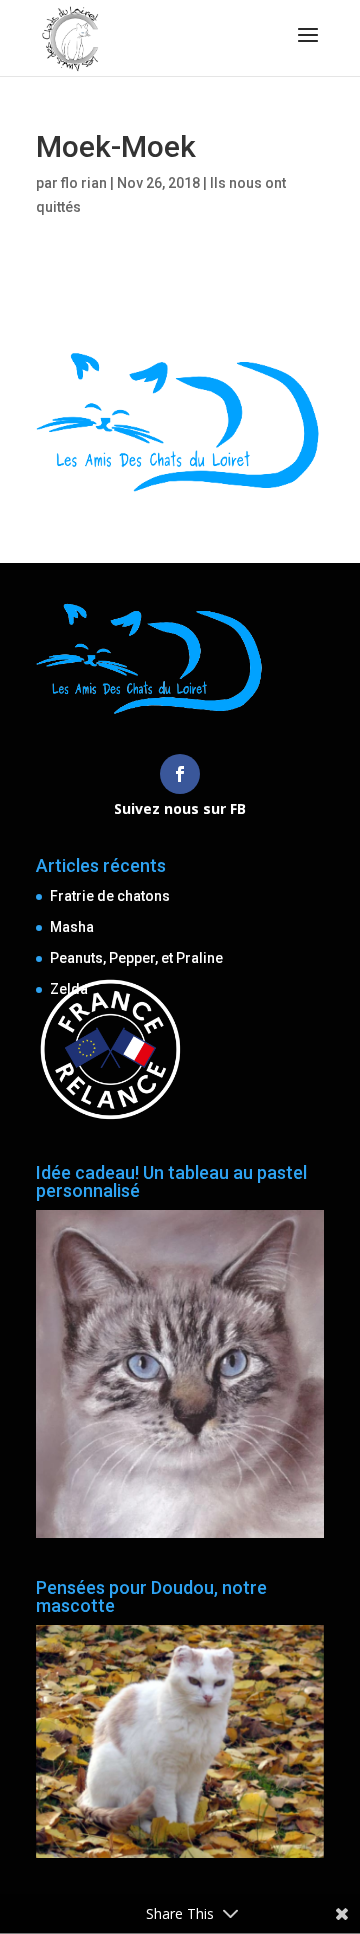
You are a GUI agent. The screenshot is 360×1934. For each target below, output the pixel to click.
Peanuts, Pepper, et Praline (136, 958)
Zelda (69, 989)
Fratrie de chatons (110, 896)
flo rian (84, 183)
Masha (72, 927)
